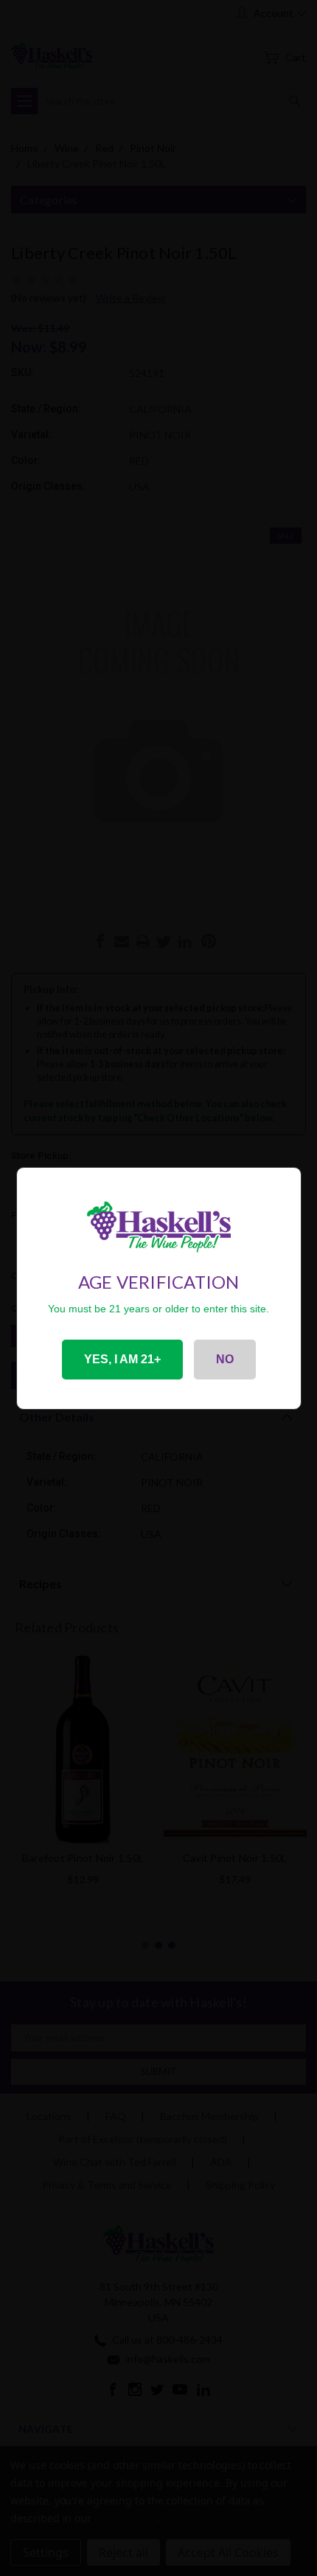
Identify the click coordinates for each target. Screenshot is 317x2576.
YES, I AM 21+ (122, 1359)
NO (225, 1359)
